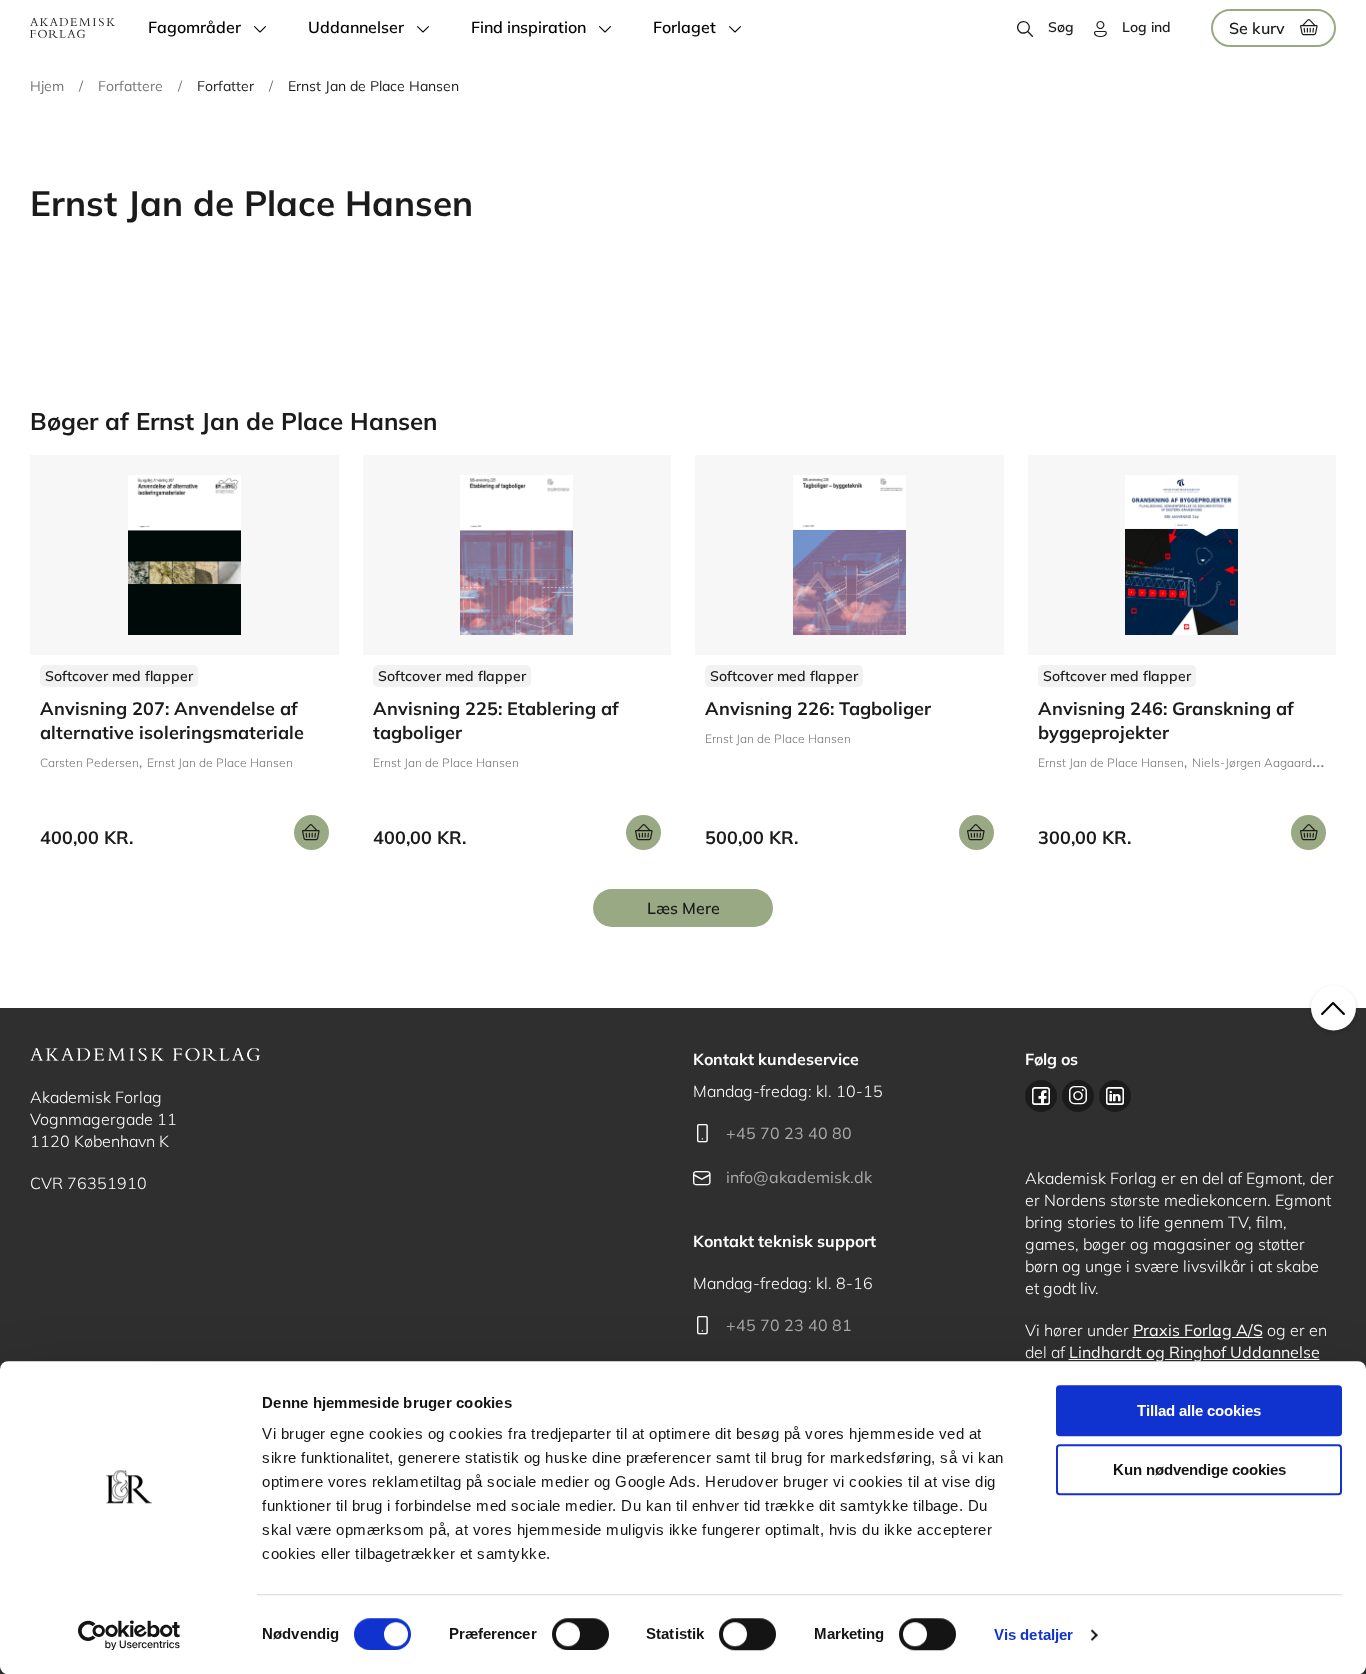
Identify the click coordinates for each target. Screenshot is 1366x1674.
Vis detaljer (1033, 1634)
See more (184, 660)
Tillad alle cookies (1199, 1410)
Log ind (1146, 27)
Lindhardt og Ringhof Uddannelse (1194, 1352)
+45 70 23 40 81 (789, 1325)
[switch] (580, 1634)
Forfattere (130, 86)
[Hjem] (72, 28)
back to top (1333, 1008)
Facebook (1041, 1096)
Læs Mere (683, 908)
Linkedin (1115, 1096)
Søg (1061, 27)
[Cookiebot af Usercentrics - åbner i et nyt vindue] (129, 1635)
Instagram (1078, 1096)
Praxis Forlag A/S (1198, 1330)
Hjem (47, 86)
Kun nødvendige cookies (1199, 1469)
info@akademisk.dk (799, 1177)
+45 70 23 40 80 (789, 1133)
